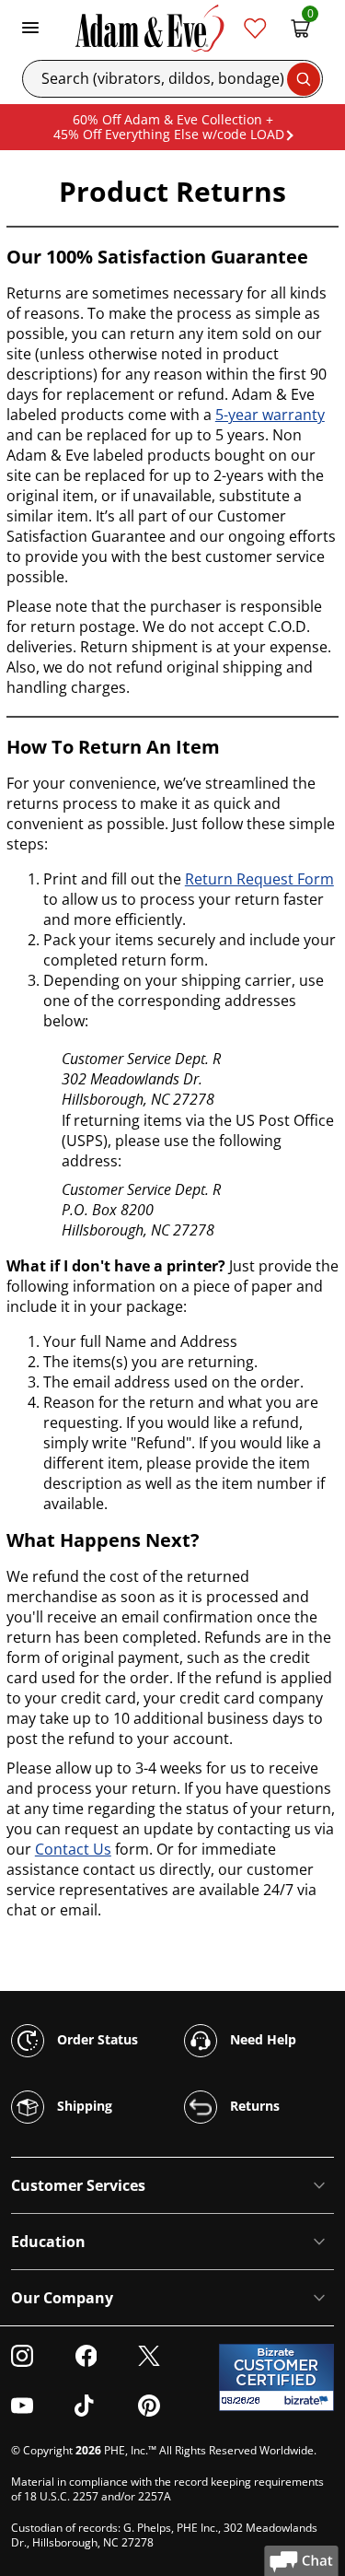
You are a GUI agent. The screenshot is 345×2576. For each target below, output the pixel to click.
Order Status (96, 2039)
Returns (253, 2106)
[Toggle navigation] (30, 28)
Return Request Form (259, 879)
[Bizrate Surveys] (309, 2400)
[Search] (304, 79)
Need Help (261, 2039)
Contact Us (73, 1849)
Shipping (83, 2106)
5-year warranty (270, 415)
